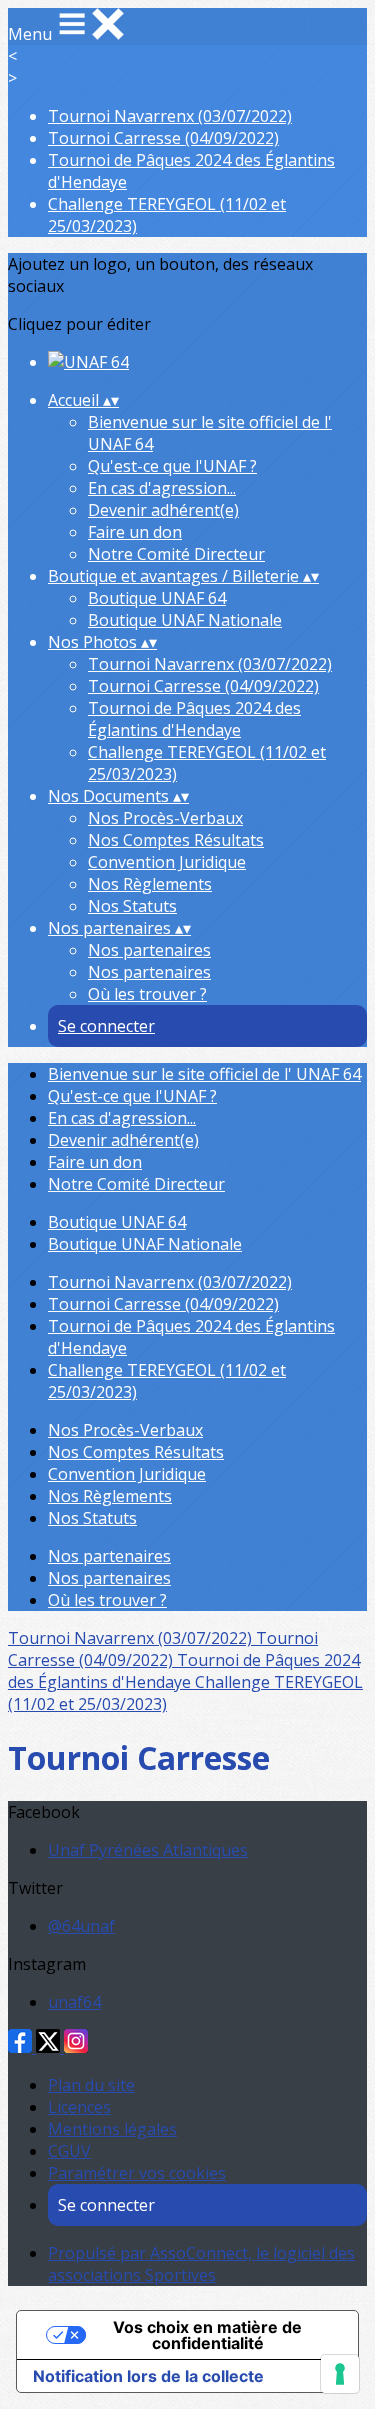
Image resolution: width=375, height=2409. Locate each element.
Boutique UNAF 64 (157, 598)
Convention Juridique (167, 862)
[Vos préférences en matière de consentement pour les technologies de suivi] (340, 2374)
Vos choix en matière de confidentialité (207, 2335)
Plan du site (91, 2085)
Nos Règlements (150, 884)
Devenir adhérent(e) (163, 510)
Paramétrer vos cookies (137, 2173)
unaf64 (74, 2002)
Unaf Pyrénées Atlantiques (148, 1850)
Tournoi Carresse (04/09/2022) (163, 138)
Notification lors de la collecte (148, 2376)
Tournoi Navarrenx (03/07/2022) (170, 116)
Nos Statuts (132, 906)
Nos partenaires (149, 950)
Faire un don (135, 532)
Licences (79, 2107)
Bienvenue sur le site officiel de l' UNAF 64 (204, 1074)
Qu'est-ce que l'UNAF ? (172, 466)
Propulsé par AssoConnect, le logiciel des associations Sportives (201, 2264)
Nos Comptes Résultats (176, 840)
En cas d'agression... (162, 488)
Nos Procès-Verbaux (165, 818)
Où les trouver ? (147, 994)
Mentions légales (112, 2129)
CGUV (69, 2151)
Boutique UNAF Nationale (185, 620)
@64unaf (81, 1926)
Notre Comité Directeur (176, 554)
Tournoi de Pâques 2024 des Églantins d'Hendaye (194, 719)
